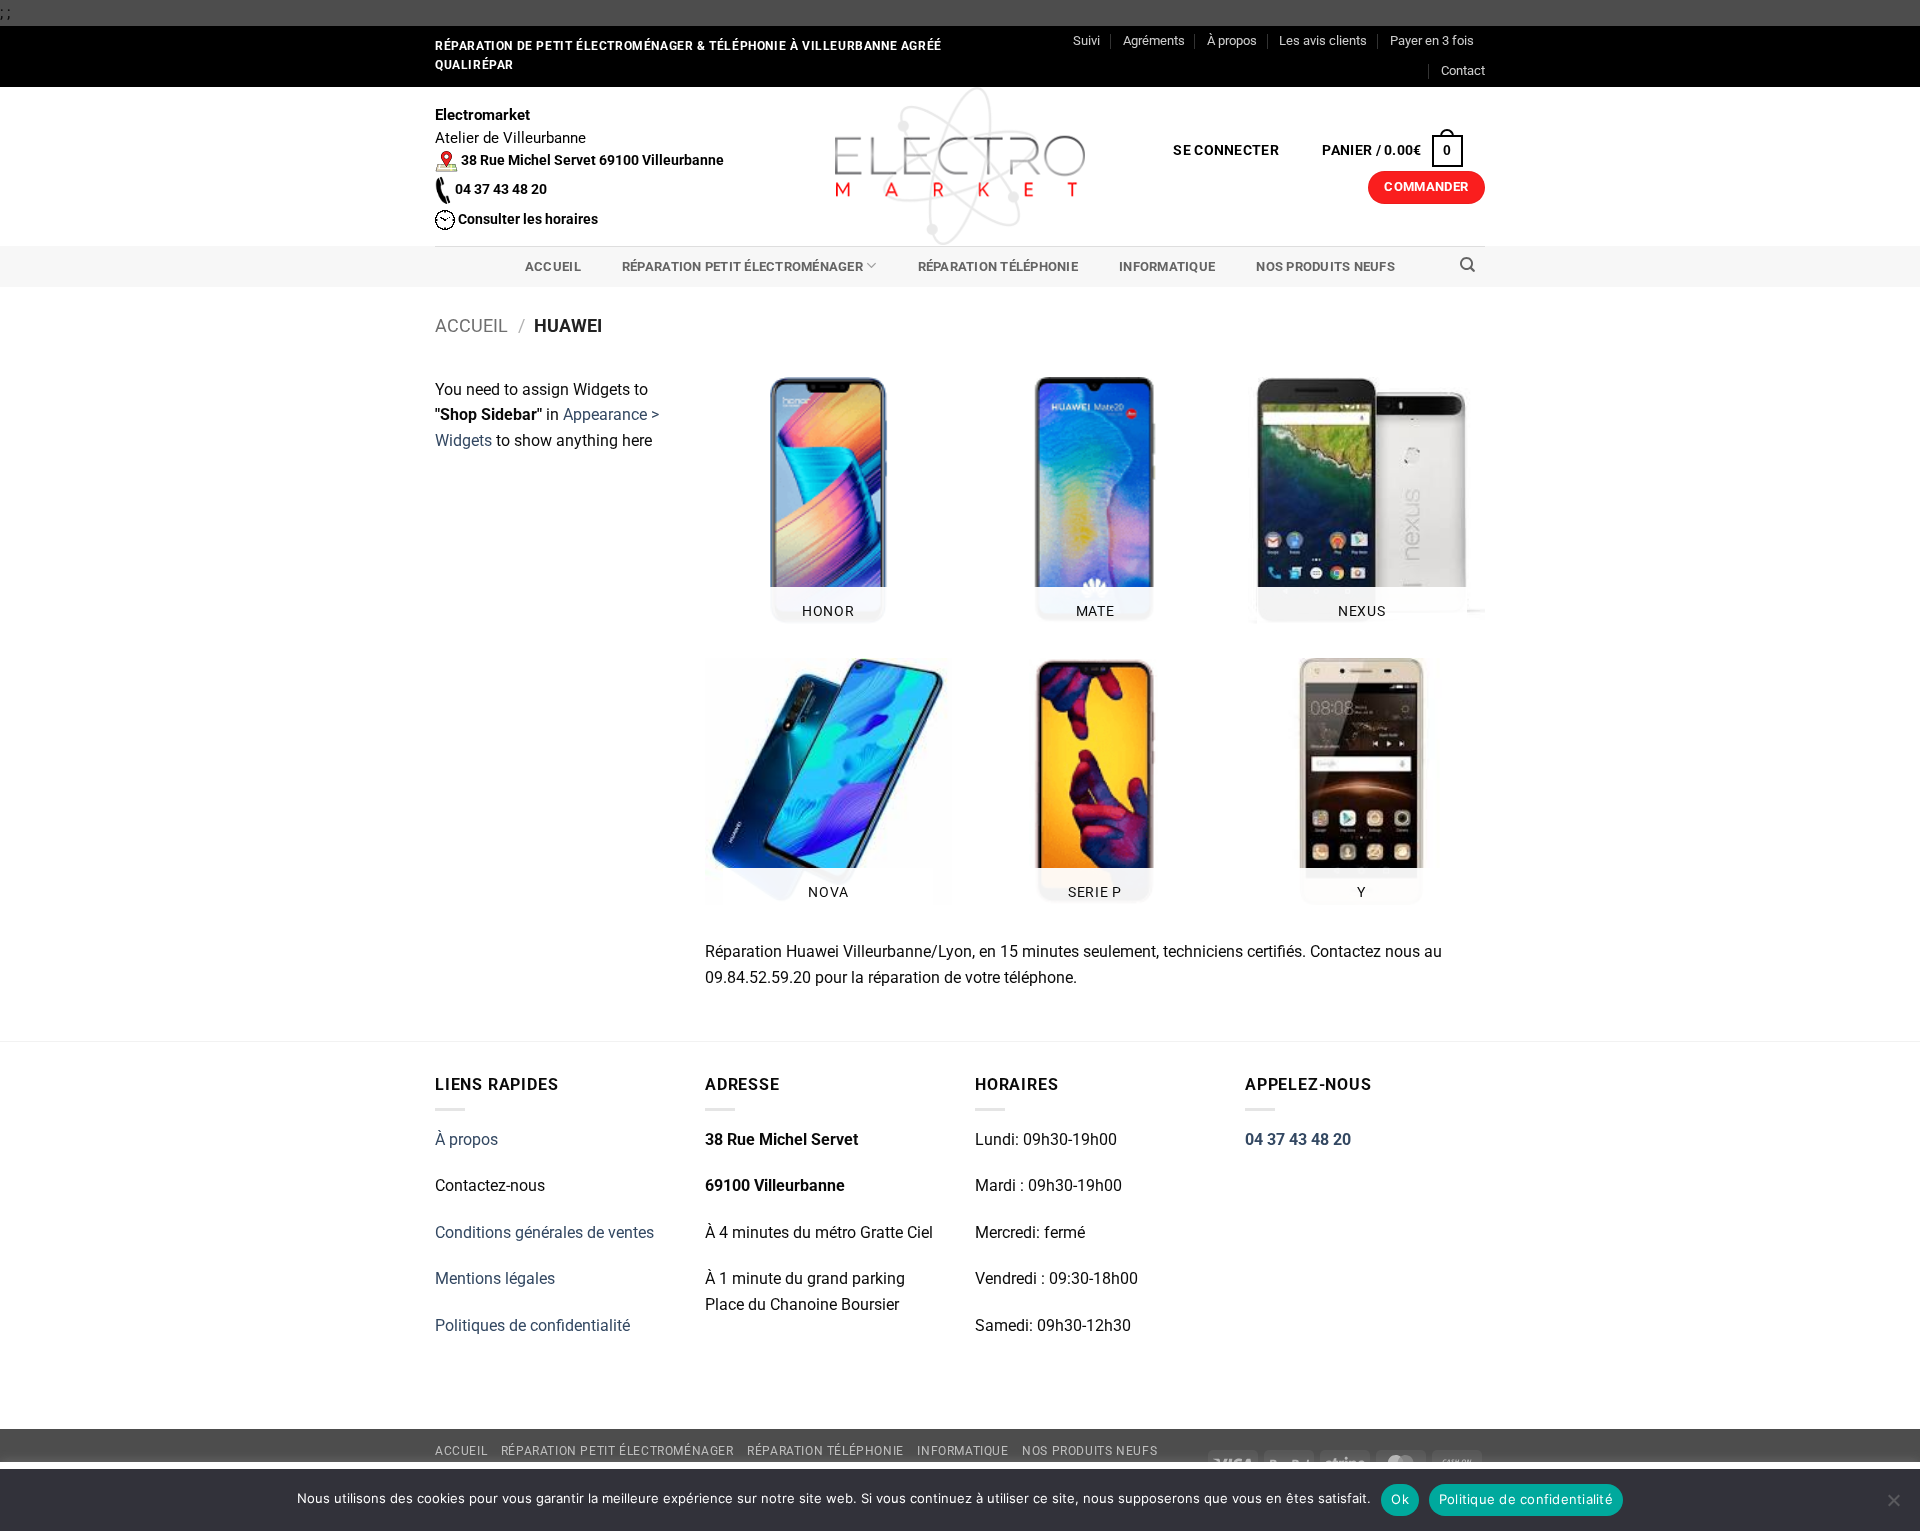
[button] (1226, 151)
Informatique (1167, 266)
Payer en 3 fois (1432, 40)
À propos (1232, 40)
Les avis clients (1323, 40)
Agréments (1154, 40)
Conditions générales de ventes (544, 1232)
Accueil (553, 266)
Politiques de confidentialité (532, 1325)
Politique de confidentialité (1526, 1499)
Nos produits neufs (1325, 266)
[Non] (1893, 1506)
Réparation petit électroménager (742, 266)
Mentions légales (495, 1278)
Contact (1463, 70)
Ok (1400, 1499)
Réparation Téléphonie (998, 266)
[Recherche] (1467, 265)
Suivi (1086, 40)
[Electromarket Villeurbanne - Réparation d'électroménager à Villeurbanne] (960, 166)
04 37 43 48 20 (1298, 1139)
